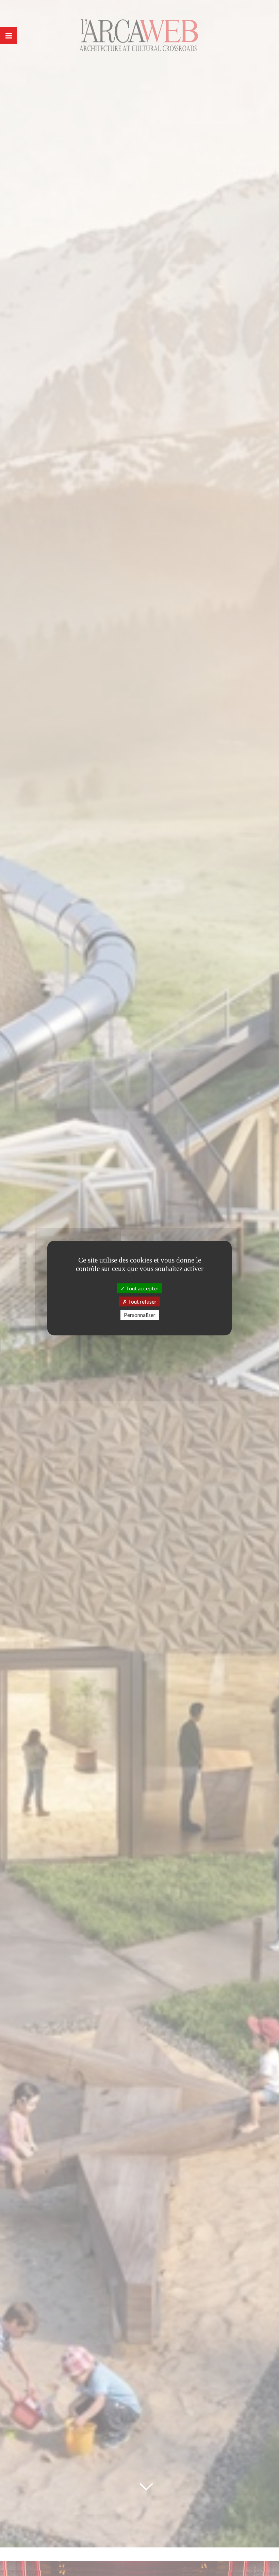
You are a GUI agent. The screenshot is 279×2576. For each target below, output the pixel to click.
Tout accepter (142, 1288)
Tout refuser (142, 1301)
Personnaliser (140, 1315)
